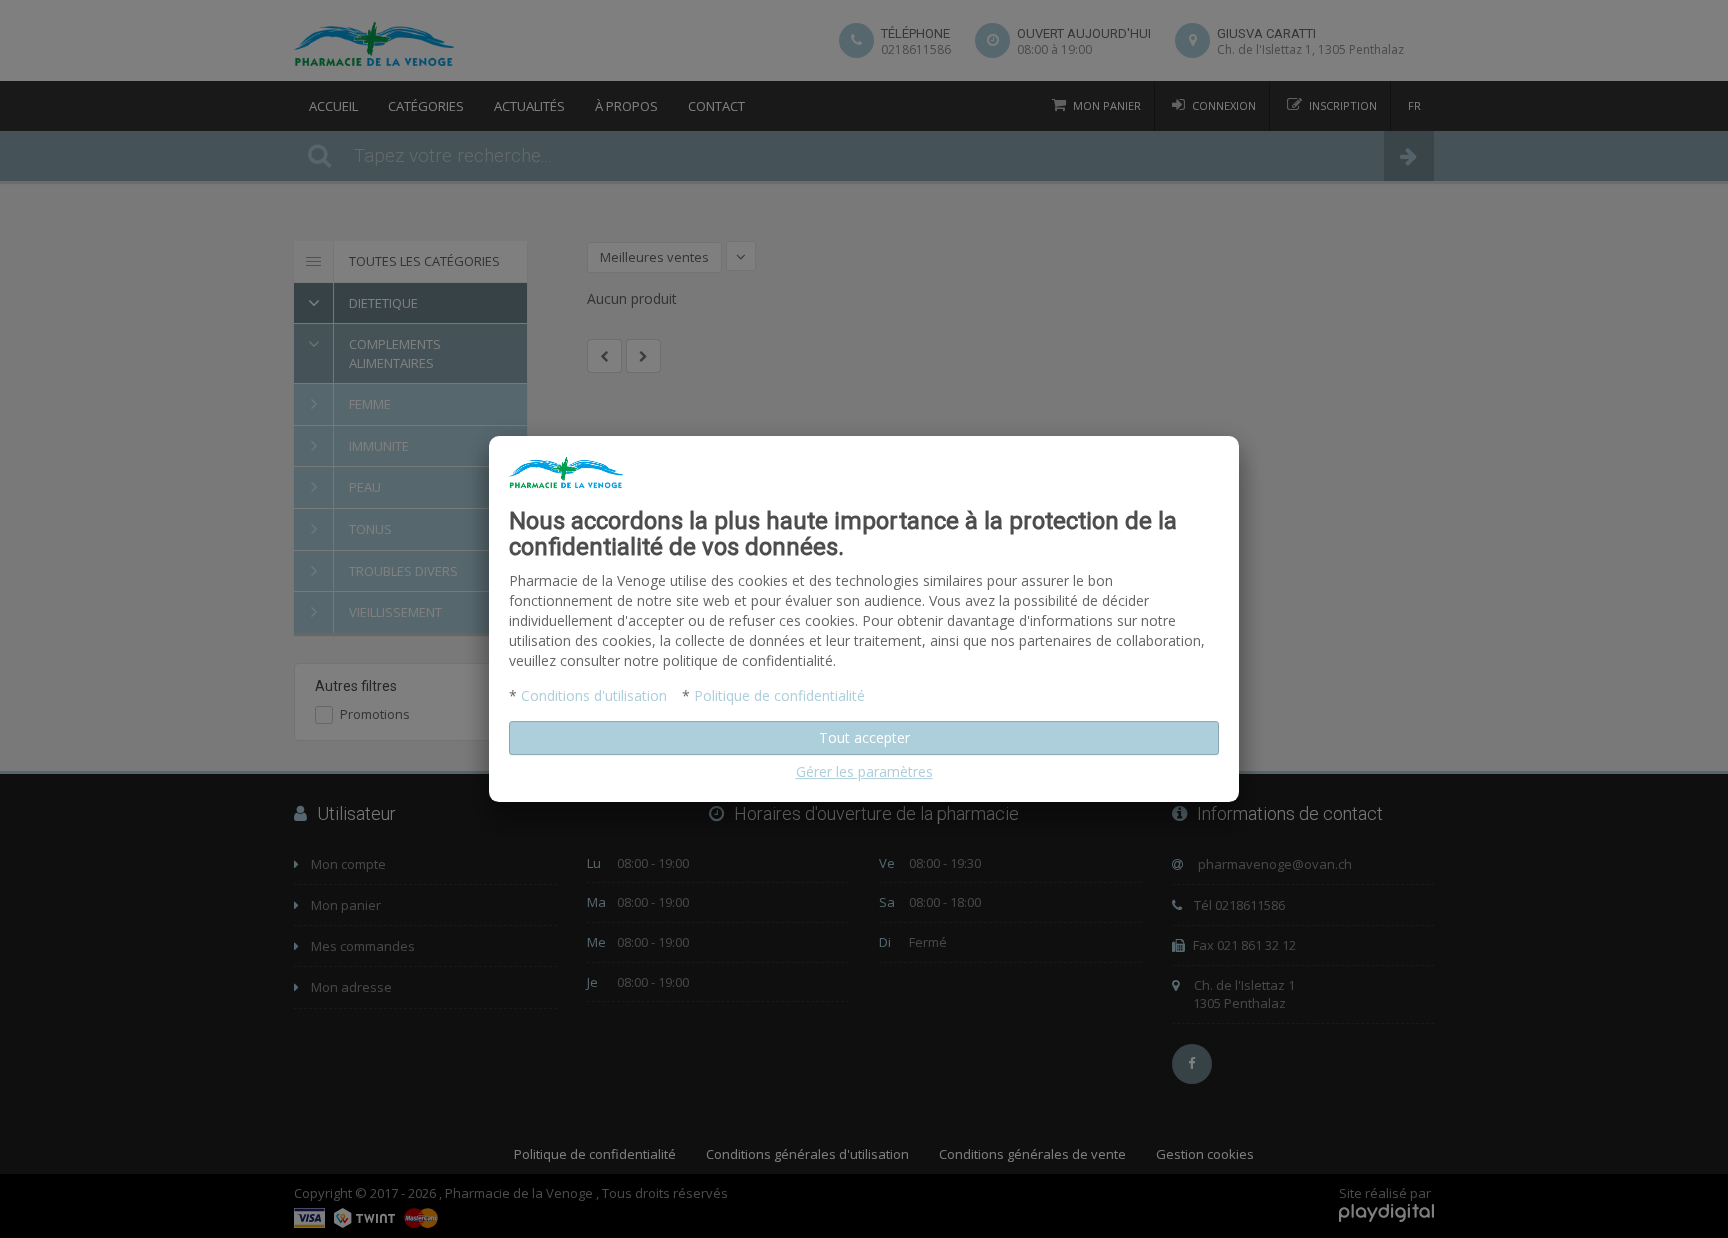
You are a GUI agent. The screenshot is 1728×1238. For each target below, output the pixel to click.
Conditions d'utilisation (594, 695)
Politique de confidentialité (779, 695)
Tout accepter (864, 737)
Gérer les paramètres (864, 771)
